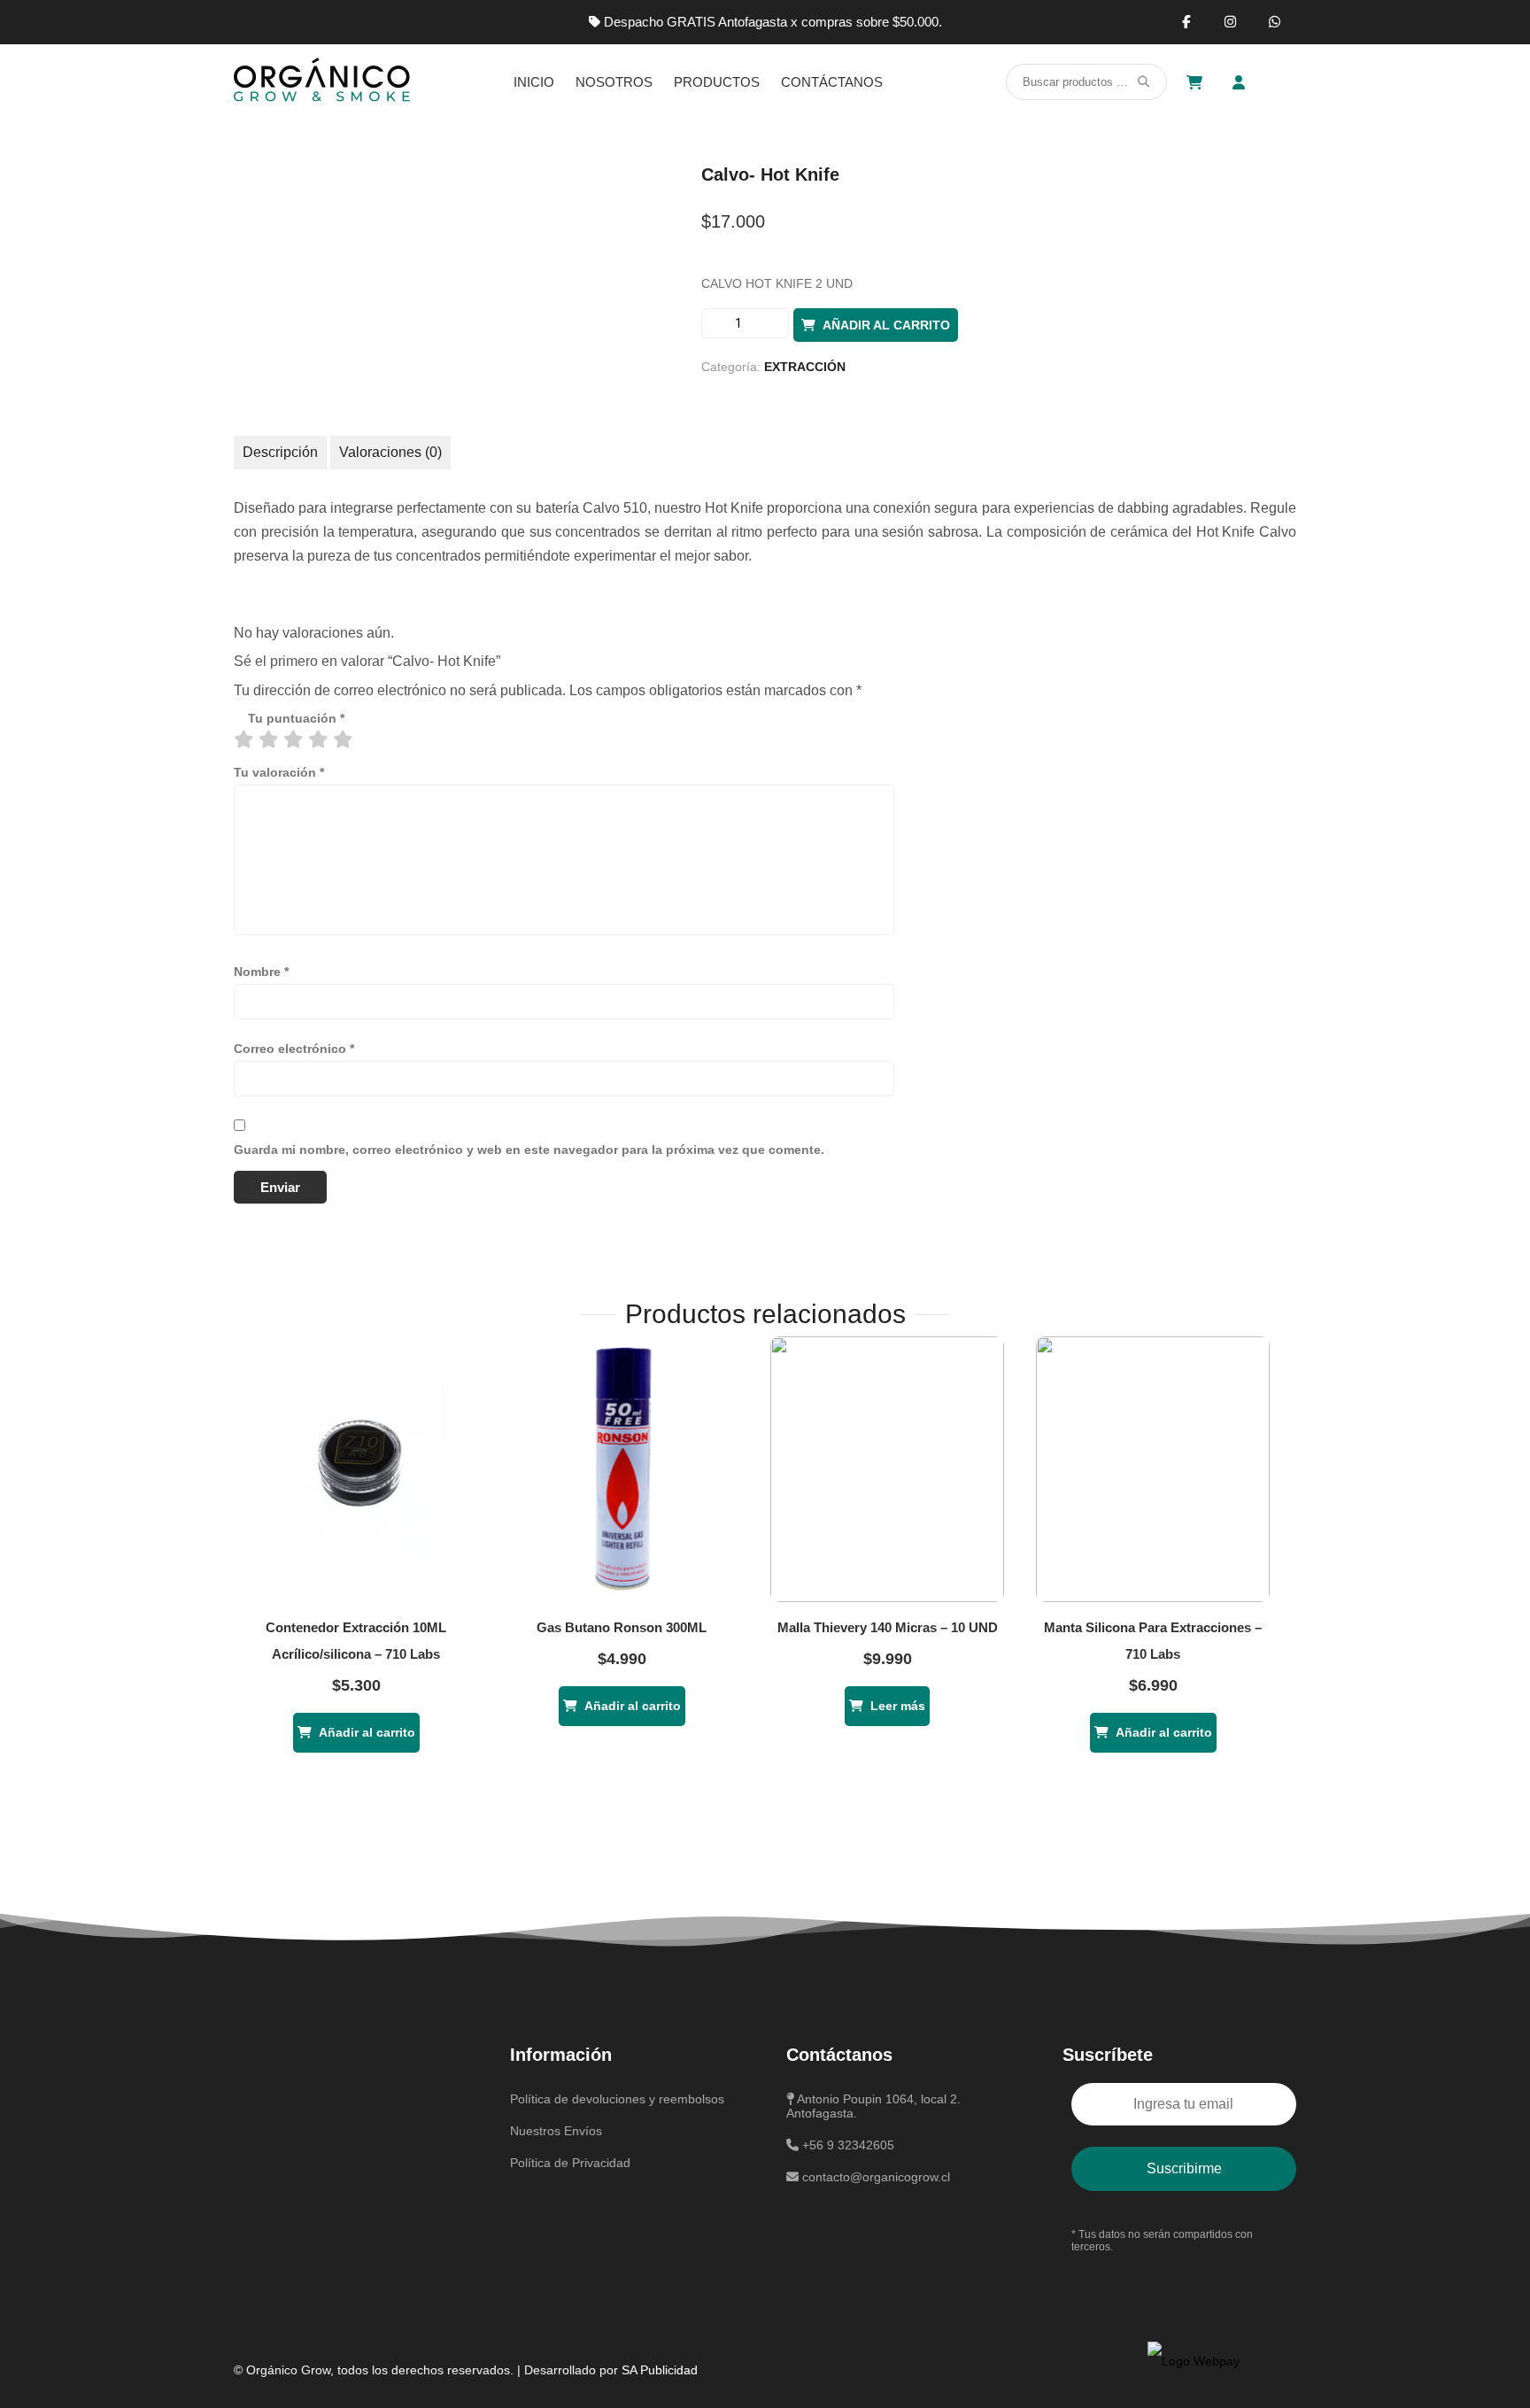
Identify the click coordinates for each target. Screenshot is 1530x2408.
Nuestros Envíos (556, 2131)
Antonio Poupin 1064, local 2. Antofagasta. (873, 2106)
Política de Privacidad (570, 2163)
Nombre (261, 972)
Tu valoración (279, 772)
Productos (717, 82)
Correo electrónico (294, 1049)
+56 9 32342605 (846, 2145)
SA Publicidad (660, 2370)
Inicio (534, 82)
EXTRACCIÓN (805, 367)
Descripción (280, 452)
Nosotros (614, 82)
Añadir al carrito (886, 325)
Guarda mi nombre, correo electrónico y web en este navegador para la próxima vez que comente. (529, 1150)
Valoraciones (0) (390, 452)
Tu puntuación (296, 718)
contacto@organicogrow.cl (874, 2177)
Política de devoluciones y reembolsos (617, 2099)
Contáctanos (832, 82)
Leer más (898, 1706)
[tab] (280, 453)
